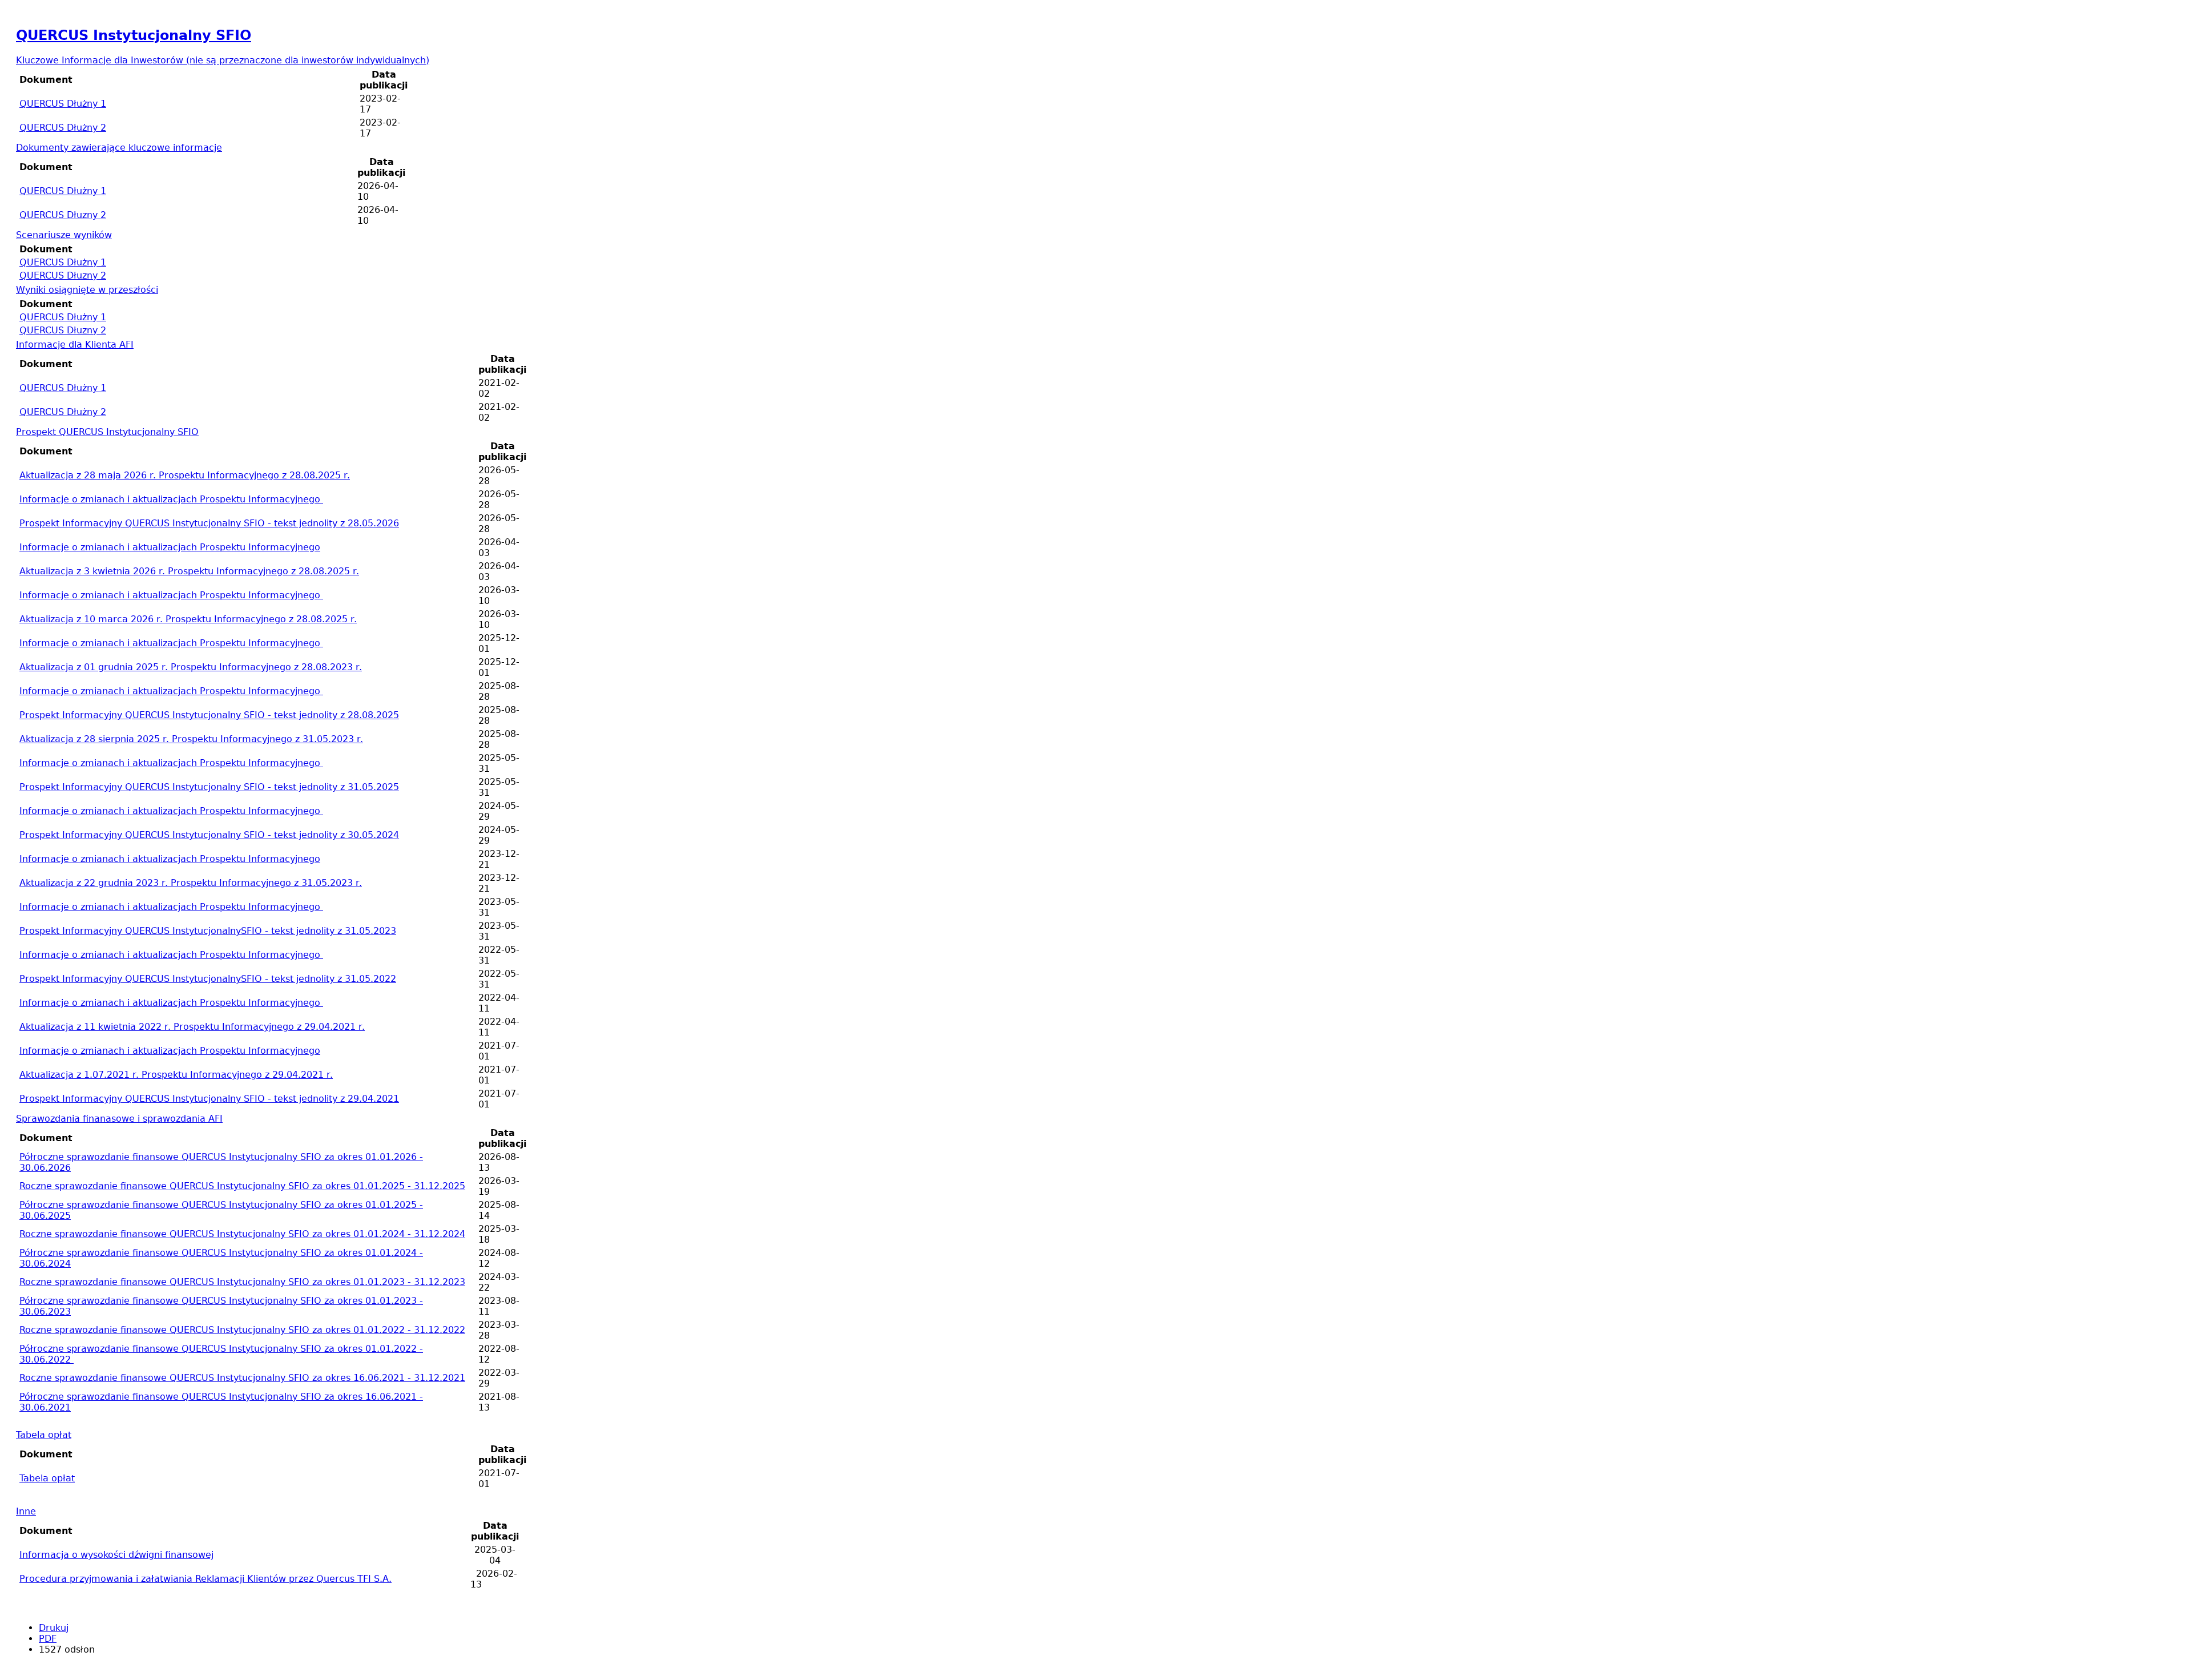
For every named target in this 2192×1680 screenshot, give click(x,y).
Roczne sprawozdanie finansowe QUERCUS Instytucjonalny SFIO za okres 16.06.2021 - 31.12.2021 (242, 1378)
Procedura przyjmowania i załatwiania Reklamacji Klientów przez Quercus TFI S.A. (205, 1579)
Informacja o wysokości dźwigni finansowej (116, 1555)
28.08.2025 (209, 715)
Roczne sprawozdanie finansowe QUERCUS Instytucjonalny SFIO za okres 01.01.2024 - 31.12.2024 (242, 1234)
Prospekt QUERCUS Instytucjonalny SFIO (107, 432)
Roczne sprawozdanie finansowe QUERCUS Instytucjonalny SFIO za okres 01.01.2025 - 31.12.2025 (242, 1186)
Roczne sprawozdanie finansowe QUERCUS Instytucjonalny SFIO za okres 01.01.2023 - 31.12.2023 (242, 1282)
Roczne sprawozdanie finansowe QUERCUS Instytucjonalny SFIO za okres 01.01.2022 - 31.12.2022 (242, 1330)
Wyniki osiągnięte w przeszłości (87, 290)
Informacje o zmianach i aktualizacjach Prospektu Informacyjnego (171, 499)
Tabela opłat (44, 1435)
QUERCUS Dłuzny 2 (63, 215)
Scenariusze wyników (64, 235)
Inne (26, 1511)
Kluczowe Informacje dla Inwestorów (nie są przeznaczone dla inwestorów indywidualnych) (223, 60)
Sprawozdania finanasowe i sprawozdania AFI (119, 1119)
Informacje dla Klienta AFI (75, 345)
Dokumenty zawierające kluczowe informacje (119, 148)
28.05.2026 (209, 523)
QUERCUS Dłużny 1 (63, 104)
